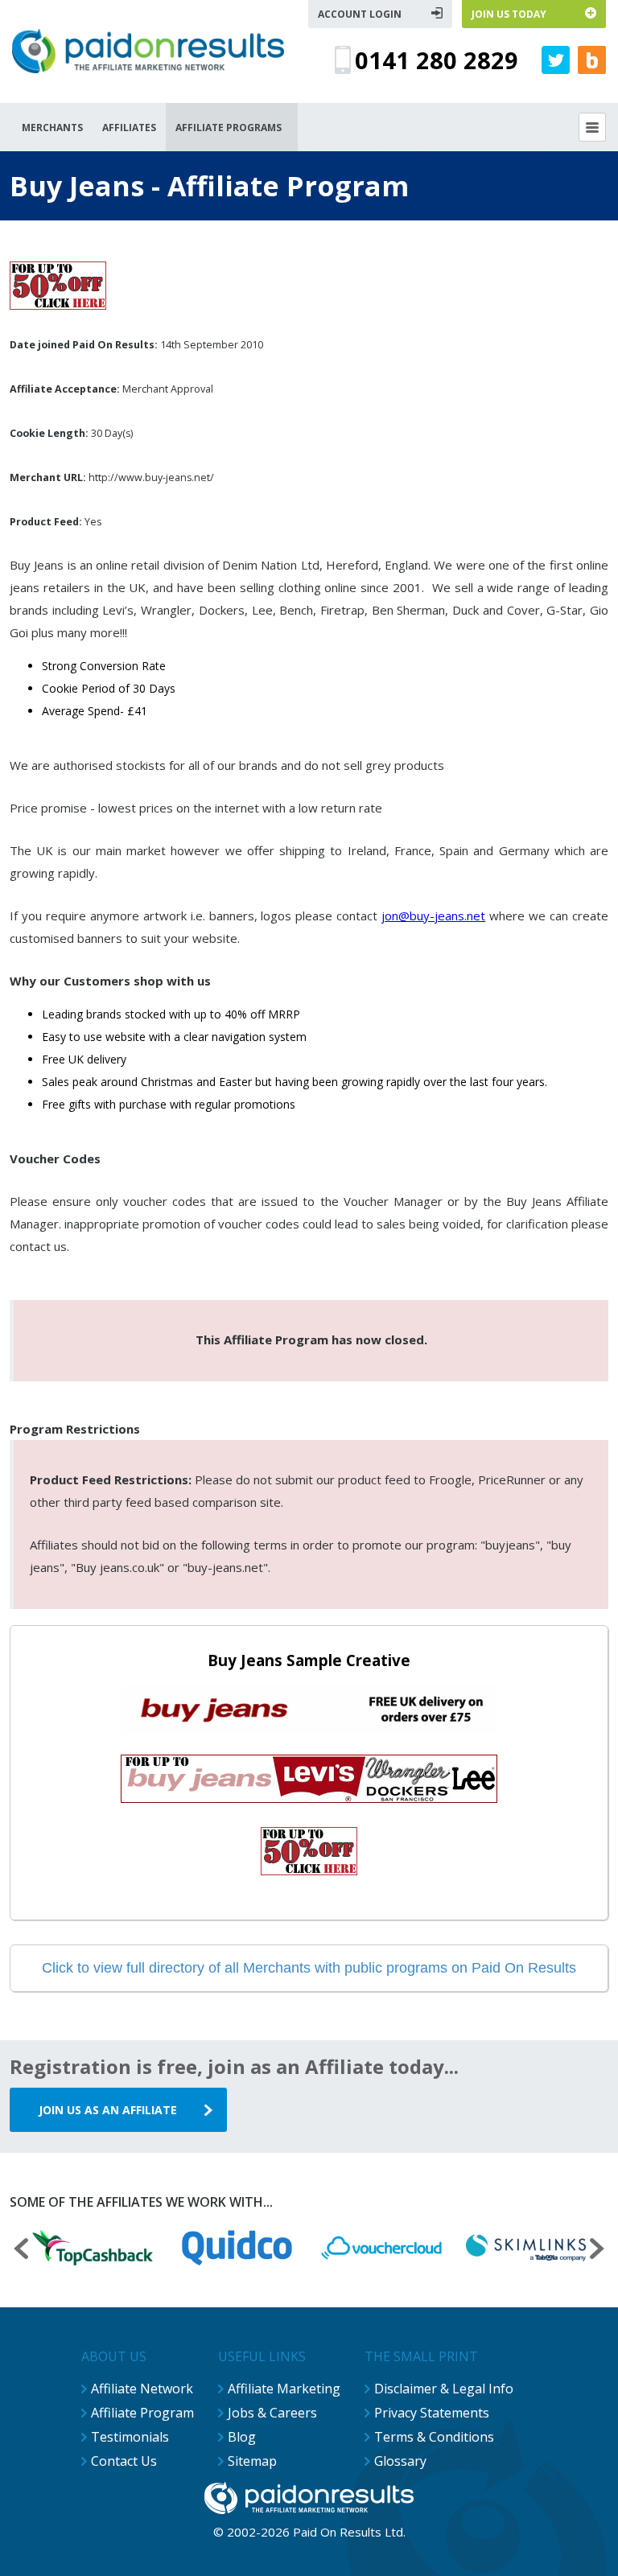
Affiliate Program (142, 2413)
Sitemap (252, 2461)
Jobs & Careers (272, 2413)
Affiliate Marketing (284, 2389)
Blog (242, 2437)
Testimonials (130, 2437)
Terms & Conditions (434, 2437)
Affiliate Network (142, 2389)
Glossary (400, 2461)
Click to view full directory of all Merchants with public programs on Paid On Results (309, 1968)
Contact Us (124, 2461)
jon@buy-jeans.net (433, 916)
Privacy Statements (432, 2413)
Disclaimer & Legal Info (444, 2389)
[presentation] (21, 2251)
